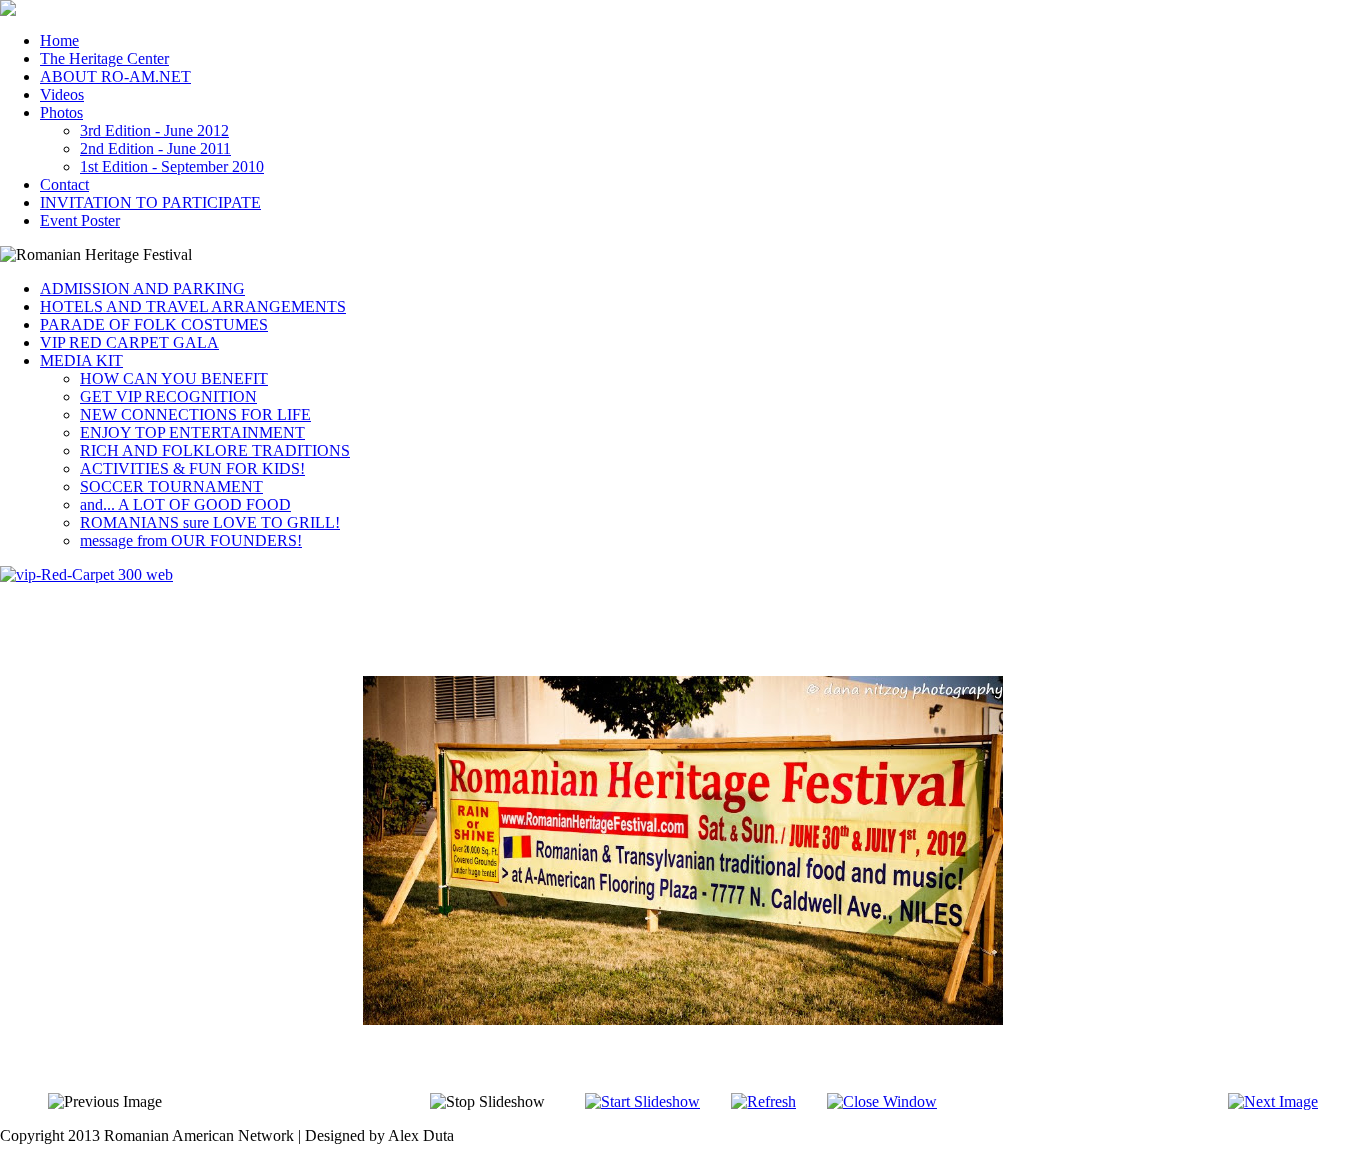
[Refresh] (763, 1101)
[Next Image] (1273, 1101)
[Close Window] (882, 1101)
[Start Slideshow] (642, 1101)
